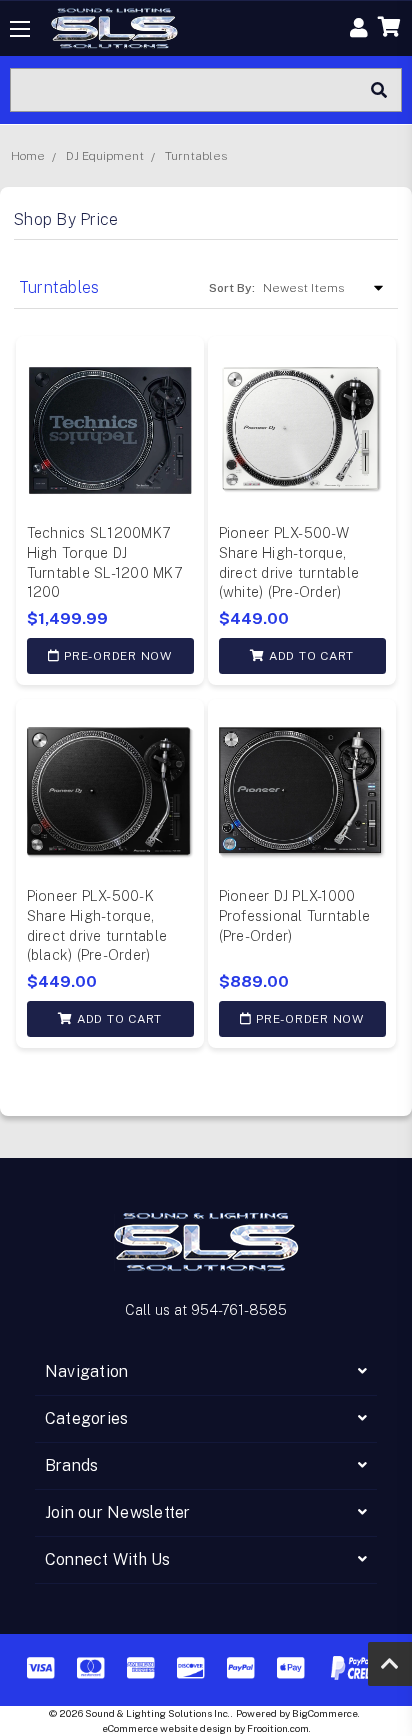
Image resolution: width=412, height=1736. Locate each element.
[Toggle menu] (20, 28)
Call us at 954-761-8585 (206, 1310)
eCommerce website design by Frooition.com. (206, 1728)
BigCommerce (325, 1713)
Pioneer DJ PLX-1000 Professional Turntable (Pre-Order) (295, 915)
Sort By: (232, 288)
